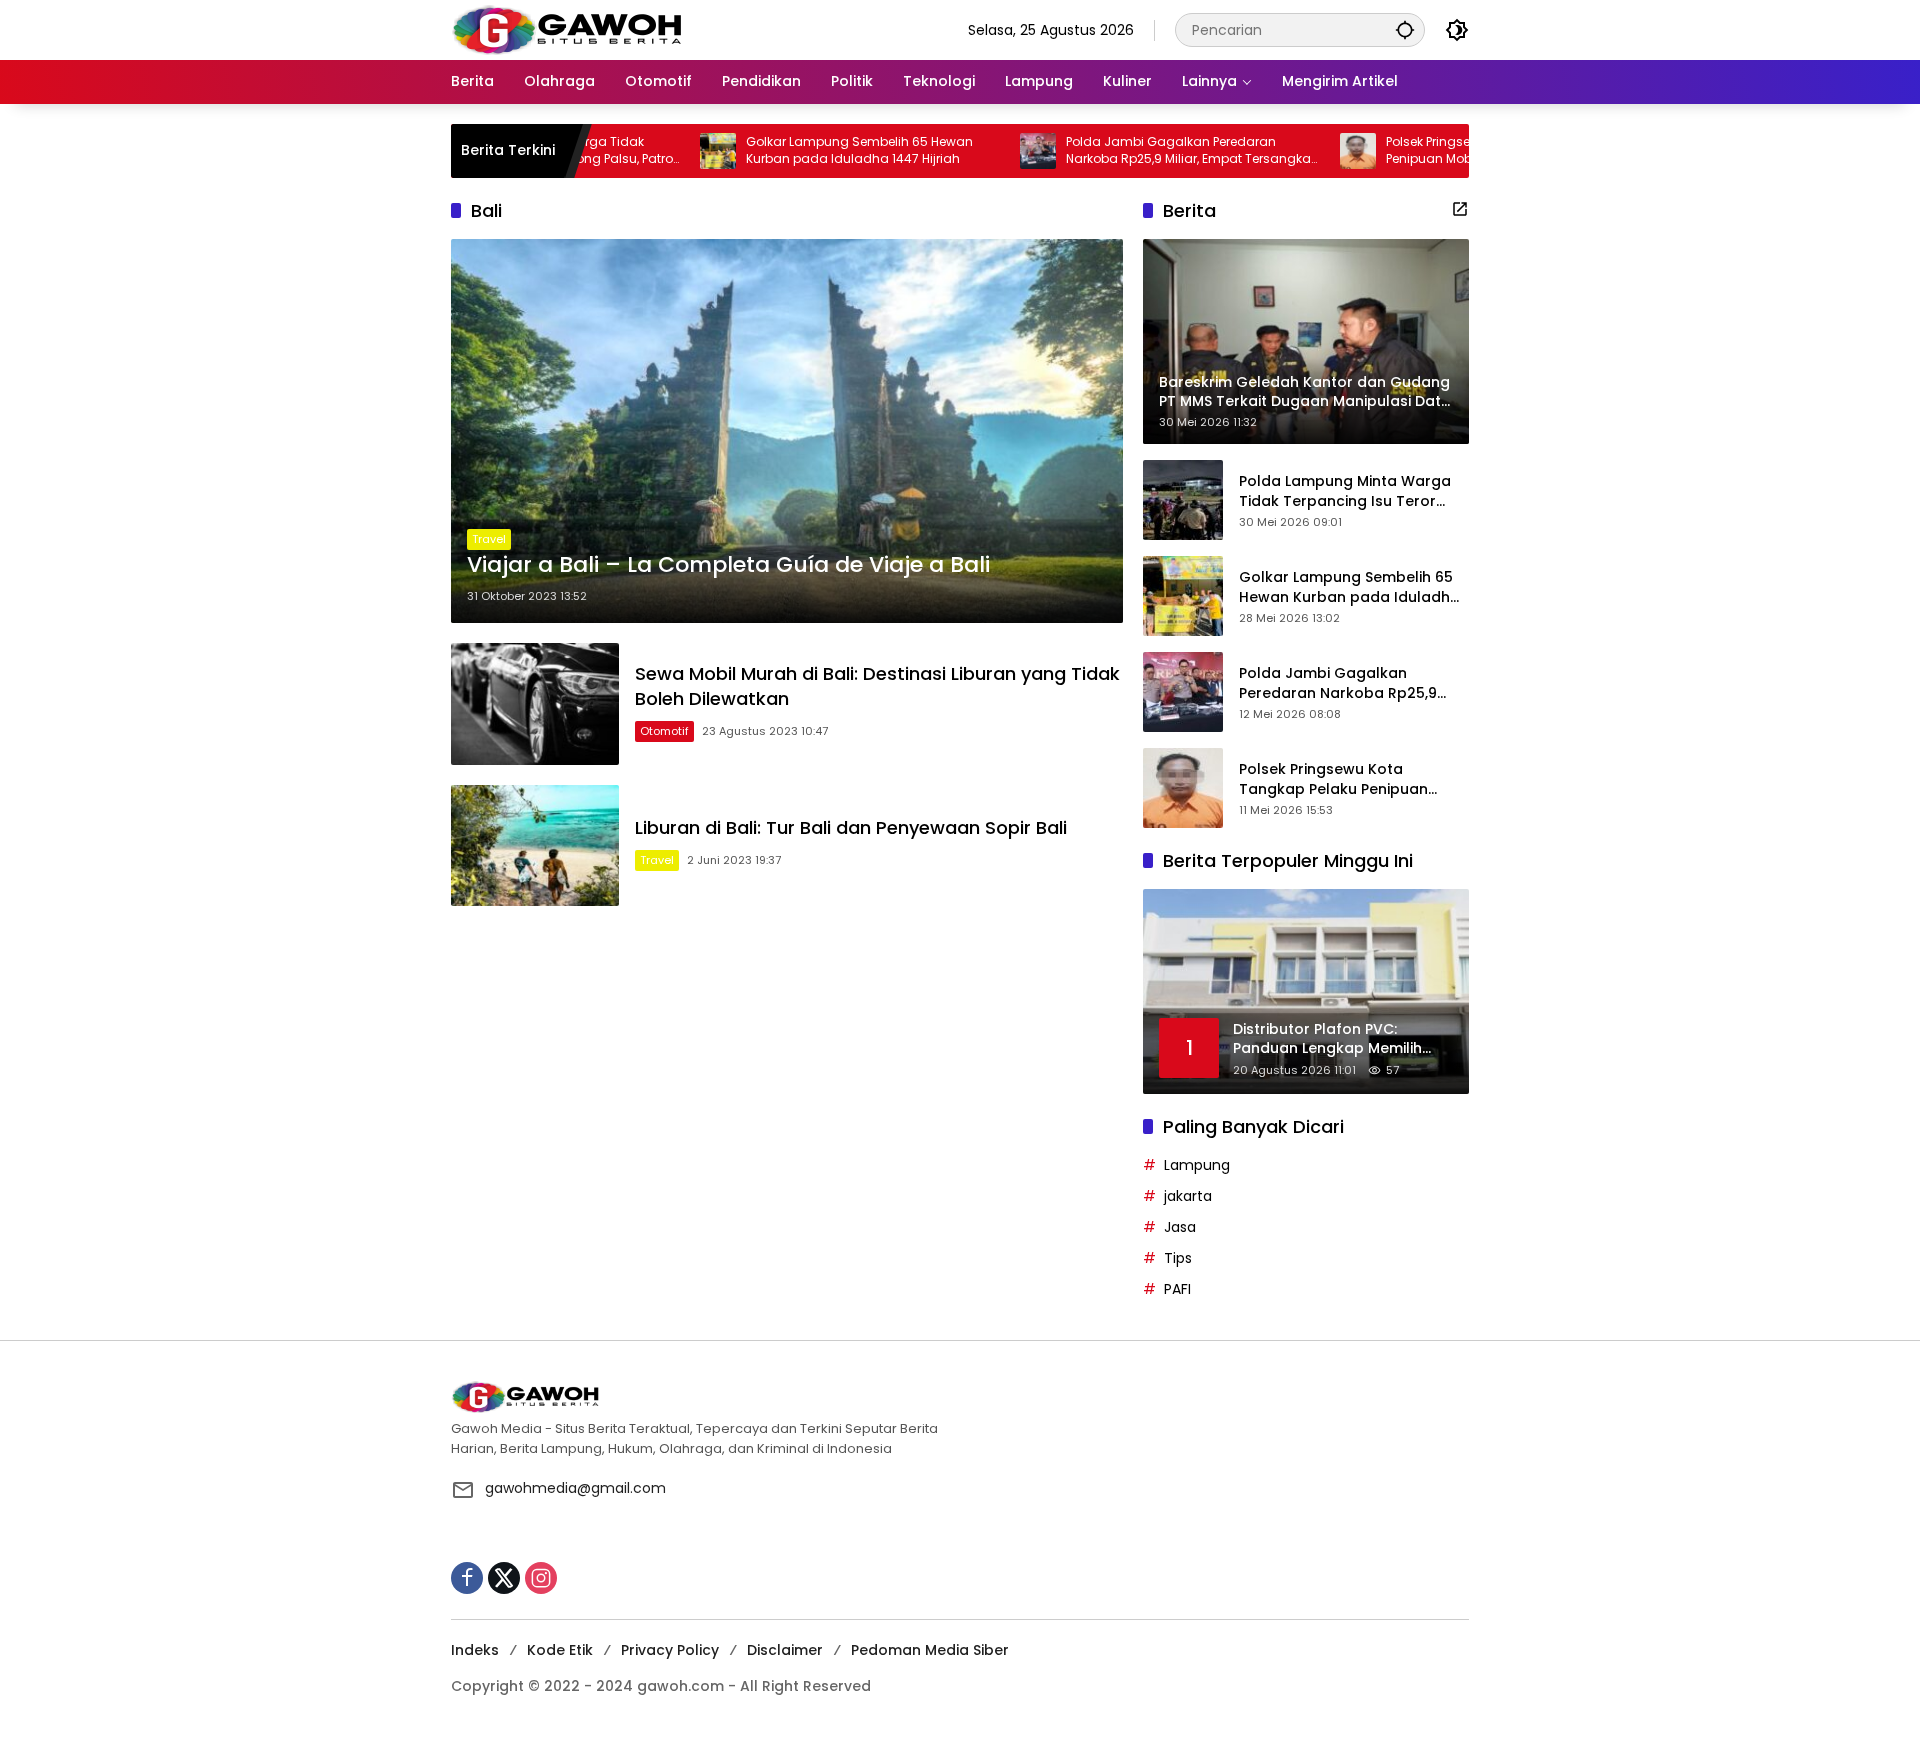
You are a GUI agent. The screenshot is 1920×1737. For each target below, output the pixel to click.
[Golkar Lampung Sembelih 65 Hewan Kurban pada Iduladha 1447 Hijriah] (656, 151)
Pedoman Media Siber (930, 1650)
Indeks (475, 1650)
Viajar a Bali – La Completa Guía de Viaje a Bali (728, 565)
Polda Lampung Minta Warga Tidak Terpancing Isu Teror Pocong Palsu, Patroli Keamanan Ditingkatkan (1345, 491)
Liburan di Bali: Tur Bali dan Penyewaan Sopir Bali (851, 827)
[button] (1405, 29)
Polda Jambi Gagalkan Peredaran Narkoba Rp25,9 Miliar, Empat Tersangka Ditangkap (1126, 151)
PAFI (1177, 1289)
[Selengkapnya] (1460, 209)
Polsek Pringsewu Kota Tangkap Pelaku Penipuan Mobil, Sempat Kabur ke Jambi (1446, 150)
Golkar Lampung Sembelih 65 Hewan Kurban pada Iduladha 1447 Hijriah (797, 150)
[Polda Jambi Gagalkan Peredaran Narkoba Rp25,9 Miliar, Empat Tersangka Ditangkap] (976, 151)
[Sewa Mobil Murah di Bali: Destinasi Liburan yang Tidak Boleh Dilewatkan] (535, 703)
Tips (1178, 1258)
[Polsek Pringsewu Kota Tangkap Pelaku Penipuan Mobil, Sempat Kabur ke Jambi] (1296, 151)
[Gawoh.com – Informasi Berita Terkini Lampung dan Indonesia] (566, 29)
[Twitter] (504, 1578)
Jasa (1180, 1227)
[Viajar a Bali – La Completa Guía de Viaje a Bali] (787, 431)
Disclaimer (785, 1650)
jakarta (1188, 1196)
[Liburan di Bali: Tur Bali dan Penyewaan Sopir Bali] (535, 845)
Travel (489, 539)
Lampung (1197, 1165)
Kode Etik (560, 1650)
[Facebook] (467, 1578)
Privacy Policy (670, 1650)
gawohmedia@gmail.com (575, 1488)
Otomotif (664, 731)
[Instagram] (541, 1578)
